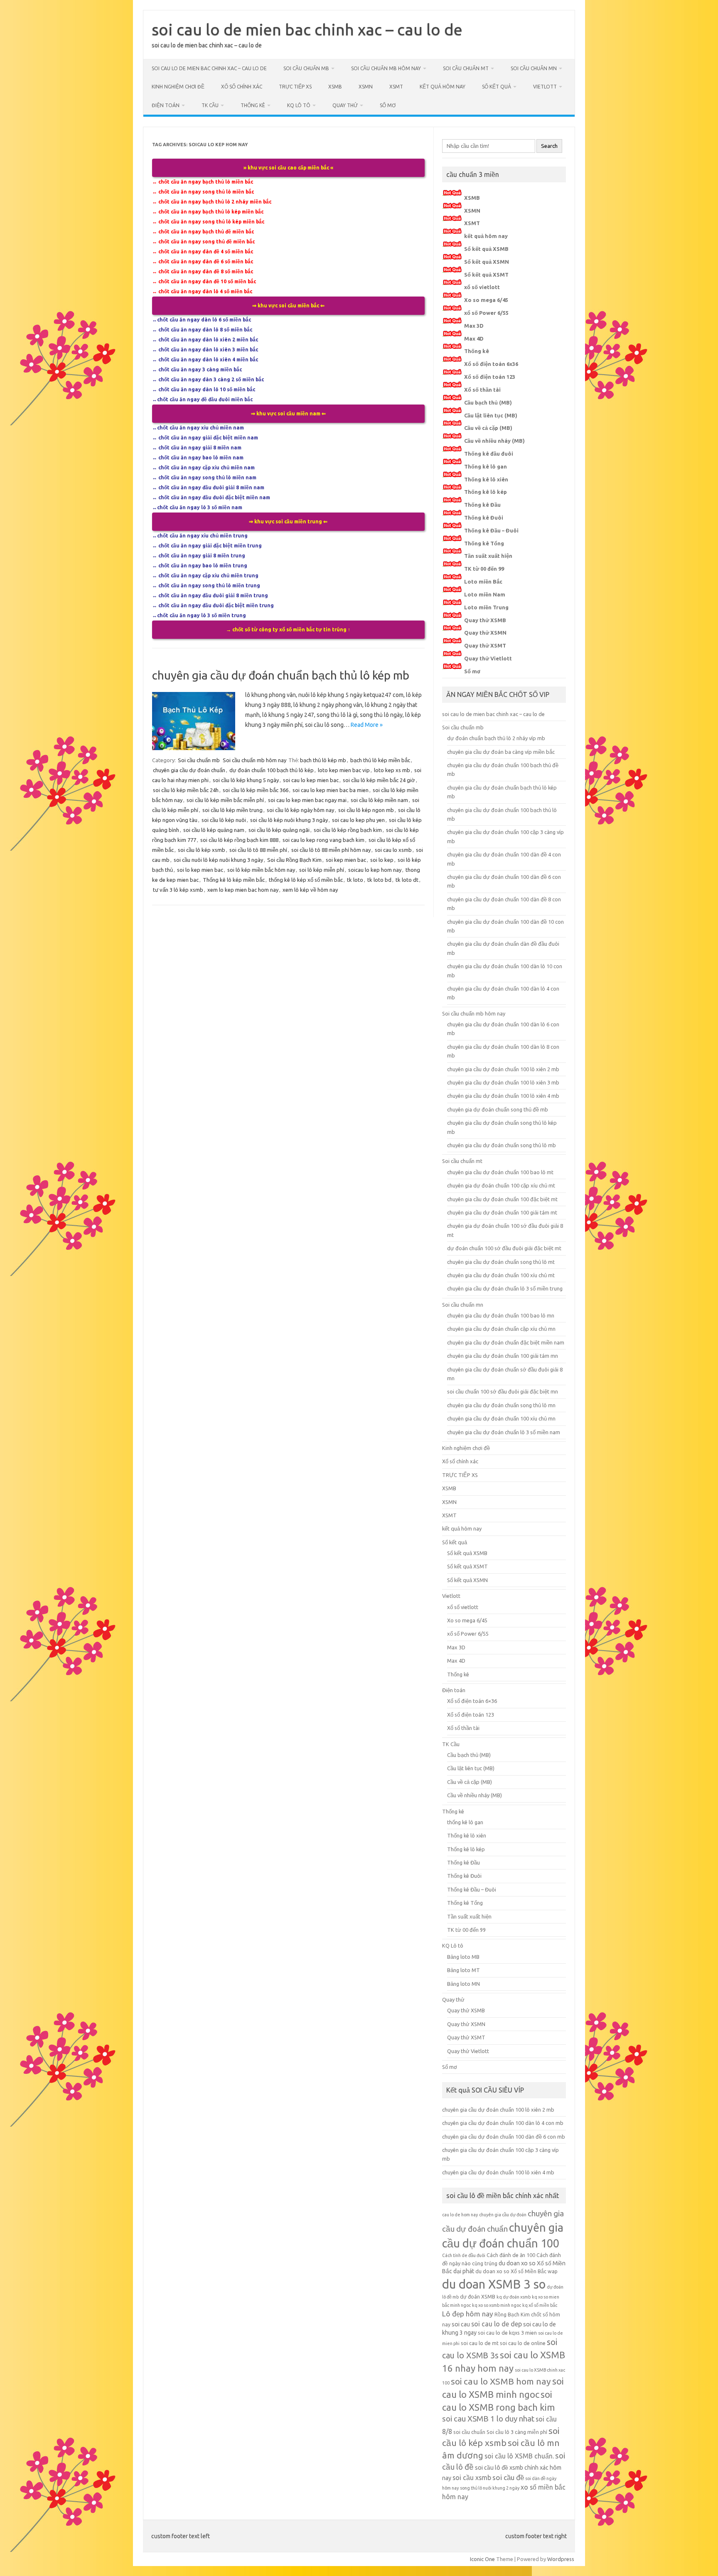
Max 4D (474, 339)
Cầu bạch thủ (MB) (488, 402)
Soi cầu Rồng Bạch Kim (294, 860)
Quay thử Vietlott (488, 658)
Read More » (367, 725)
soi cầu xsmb (472, 2478)
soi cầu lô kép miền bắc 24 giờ (379, 780)
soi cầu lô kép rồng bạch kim (348, 830)
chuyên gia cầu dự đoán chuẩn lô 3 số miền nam (504, 1432)
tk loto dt (407, 880)
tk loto (355, 880)
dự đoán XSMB (478, 2296)
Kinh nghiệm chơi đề (178, 87)
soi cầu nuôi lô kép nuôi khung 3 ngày (218, 860)
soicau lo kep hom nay (375, 870)
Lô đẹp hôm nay (468, 2314)
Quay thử (345, 105)
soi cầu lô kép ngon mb (366, 810)
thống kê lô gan (465, 1822)
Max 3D (474, 326)
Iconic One (482, 2559)
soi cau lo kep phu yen (358, 820)
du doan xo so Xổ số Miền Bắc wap (516, 2271)
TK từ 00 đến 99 (484, 569)
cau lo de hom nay (460, 2215)
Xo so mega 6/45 (486, 300)
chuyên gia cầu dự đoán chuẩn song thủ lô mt (501, 1262)
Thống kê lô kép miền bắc (234, 880)
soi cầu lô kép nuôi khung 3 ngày (289, 820)
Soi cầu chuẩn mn (534, 68)
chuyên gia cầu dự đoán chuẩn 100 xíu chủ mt (501, 1275)
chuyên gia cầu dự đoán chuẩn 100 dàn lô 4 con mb (503, 2123)
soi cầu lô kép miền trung (232, 810)
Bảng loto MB (463, 1957)
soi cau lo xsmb (393, 850)
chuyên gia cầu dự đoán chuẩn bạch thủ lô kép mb (281, 675)
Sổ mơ (388, 105)
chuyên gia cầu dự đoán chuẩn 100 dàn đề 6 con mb (504, 2137)
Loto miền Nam (485, 594)
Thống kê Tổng (484, 543)
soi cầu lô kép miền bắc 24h (186, 790)
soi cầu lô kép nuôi (224, 820)
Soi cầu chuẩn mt (466, 68)
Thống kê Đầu (482, 505)
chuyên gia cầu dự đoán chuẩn (189, 770)
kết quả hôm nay (443, 87)
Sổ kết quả (497, 87)
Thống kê (253, 105)
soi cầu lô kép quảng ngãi (279, 830)
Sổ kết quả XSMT (486, 275)
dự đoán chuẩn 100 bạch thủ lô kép (272, 770)
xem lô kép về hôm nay (310, 890)
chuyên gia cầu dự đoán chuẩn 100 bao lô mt (500, 1172)
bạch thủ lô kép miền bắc (380, 760)
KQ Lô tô (299, 105)
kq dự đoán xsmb (514, 2297)
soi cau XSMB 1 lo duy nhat (488, 2419)
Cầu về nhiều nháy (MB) (494, 441)
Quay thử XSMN (485, 633)
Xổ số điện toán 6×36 (472, 1701)
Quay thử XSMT (485, 645)
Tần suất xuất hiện (488, 556)
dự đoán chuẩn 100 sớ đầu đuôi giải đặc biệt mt (504, 1248)
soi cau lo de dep (497, 2324)
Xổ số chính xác (242, 87)
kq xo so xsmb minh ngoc (497, 2305)
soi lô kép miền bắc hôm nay (261, 870)
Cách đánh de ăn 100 (511, 2255)
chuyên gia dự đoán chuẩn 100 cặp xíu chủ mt (501, 1185)
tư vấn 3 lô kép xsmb (178, 890)
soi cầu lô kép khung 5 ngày (246, 780)
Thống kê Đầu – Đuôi (491, 530)
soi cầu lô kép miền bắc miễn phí (225, 800)
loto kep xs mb (392, 770)
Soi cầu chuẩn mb (306, 68)
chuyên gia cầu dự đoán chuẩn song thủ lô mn (501, 1405)
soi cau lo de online (523, 2343)
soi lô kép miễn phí (322, 870)
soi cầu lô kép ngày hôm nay (300, 810)
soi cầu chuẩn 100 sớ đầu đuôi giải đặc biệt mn (503, 1391)
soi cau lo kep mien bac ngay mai (307, 800)
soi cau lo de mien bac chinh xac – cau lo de (307, 29)
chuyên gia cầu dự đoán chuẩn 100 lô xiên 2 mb (503, 1069)
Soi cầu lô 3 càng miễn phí (517, 2432)
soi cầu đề (508, 2477)
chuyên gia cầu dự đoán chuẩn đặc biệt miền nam (506, 1342)
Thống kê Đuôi (484, 518)
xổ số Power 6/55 (486, 313)
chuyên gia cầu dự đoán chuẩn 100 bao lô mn (501, 1315)
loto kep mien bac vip (344, 770)
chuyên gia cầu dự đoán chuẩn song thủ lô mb (502, 1145)
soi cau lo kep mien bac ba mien (331, 790)
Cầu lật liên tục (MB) (491, 415)
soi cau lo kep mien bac (311, 780)
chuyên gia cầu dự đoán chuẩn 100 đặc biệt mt (502, 1199)
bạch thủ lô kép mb (323, 760)
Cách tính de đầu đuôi (464, 2255)
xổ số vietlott (482, 287)
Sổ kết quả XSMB (486, 249)
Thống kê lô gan (486, 466)
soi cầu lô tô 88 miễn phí (258, 850)
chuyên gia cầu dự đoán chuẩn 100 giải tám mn (503, 1356)
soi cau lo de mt (480, 2343)
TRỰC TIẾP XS (295, 87)
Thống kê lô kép (486, 492)
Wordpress (561, 2559)
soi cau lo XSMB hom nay (501, 2381)
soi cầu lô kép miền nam (379, 800)
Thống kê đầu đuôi (489, 454)
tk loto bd (379, 880)
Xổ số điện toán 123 (490, 377)
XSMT (396, 87)
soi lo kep (382, 860)
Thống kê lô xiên (486, 479)
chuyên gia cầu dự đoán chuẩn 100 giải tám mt (502, 1212)
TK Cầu (210, 105)
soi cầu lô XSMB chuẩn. (519, 2456)
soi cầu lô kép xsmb (202, 850)
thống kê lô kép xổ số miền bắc (306, 880)
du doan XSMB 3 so (494, 2284)
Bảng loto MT (464, 1970)
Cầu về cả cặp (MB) (488, 428)
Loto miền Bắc (483, 581)
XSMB (335, 87)
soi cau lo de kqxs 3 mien (507, 2333)
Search (549, 146)
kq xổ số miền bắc (540, 2305)
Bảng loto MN (464, 1984)
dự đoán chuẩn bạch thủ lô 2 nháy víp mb (496, 738)
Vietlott (545, 87)
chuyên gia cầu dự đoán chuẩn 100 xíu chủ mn (501, 1418)
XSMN (366, 87)
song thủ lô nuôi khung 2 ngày (490, 2488)
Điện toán (166, 105)
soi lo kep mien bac (200, 870)
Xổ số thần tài (482, 390)
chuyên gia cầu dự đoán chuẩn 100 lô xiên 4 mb (503, 1096)
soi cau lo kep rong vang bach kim (323, 840)
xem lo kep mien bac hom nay (243, 890)
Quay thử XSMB (485, 620)
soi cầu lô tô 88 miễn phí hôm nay (331, 850)
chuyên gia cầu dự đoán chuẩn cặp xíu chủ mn (501, 1329)
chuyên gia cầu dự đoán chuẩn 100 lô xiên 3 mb (503, 1082)
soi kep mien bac (346, 860)
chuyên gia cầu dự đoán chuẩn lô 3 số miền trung (505, 1288)
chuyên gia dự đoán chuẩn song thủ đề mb (498, 1109)
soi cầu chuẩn (469, 2432)
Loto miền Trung (486, 607)
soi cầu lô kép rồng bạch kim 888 (239, 840)
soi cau (461, 2324)
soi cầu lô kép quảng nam (214, 830)
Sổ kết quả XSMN (487, 262)
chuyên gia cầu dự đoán (503, 2215)
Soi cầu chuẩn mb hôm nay (386, 68)
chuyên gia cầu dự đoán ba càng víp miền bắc (501, 752)
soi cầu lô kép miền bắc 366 (256, 790)
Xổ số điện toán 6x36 (491, 364)
